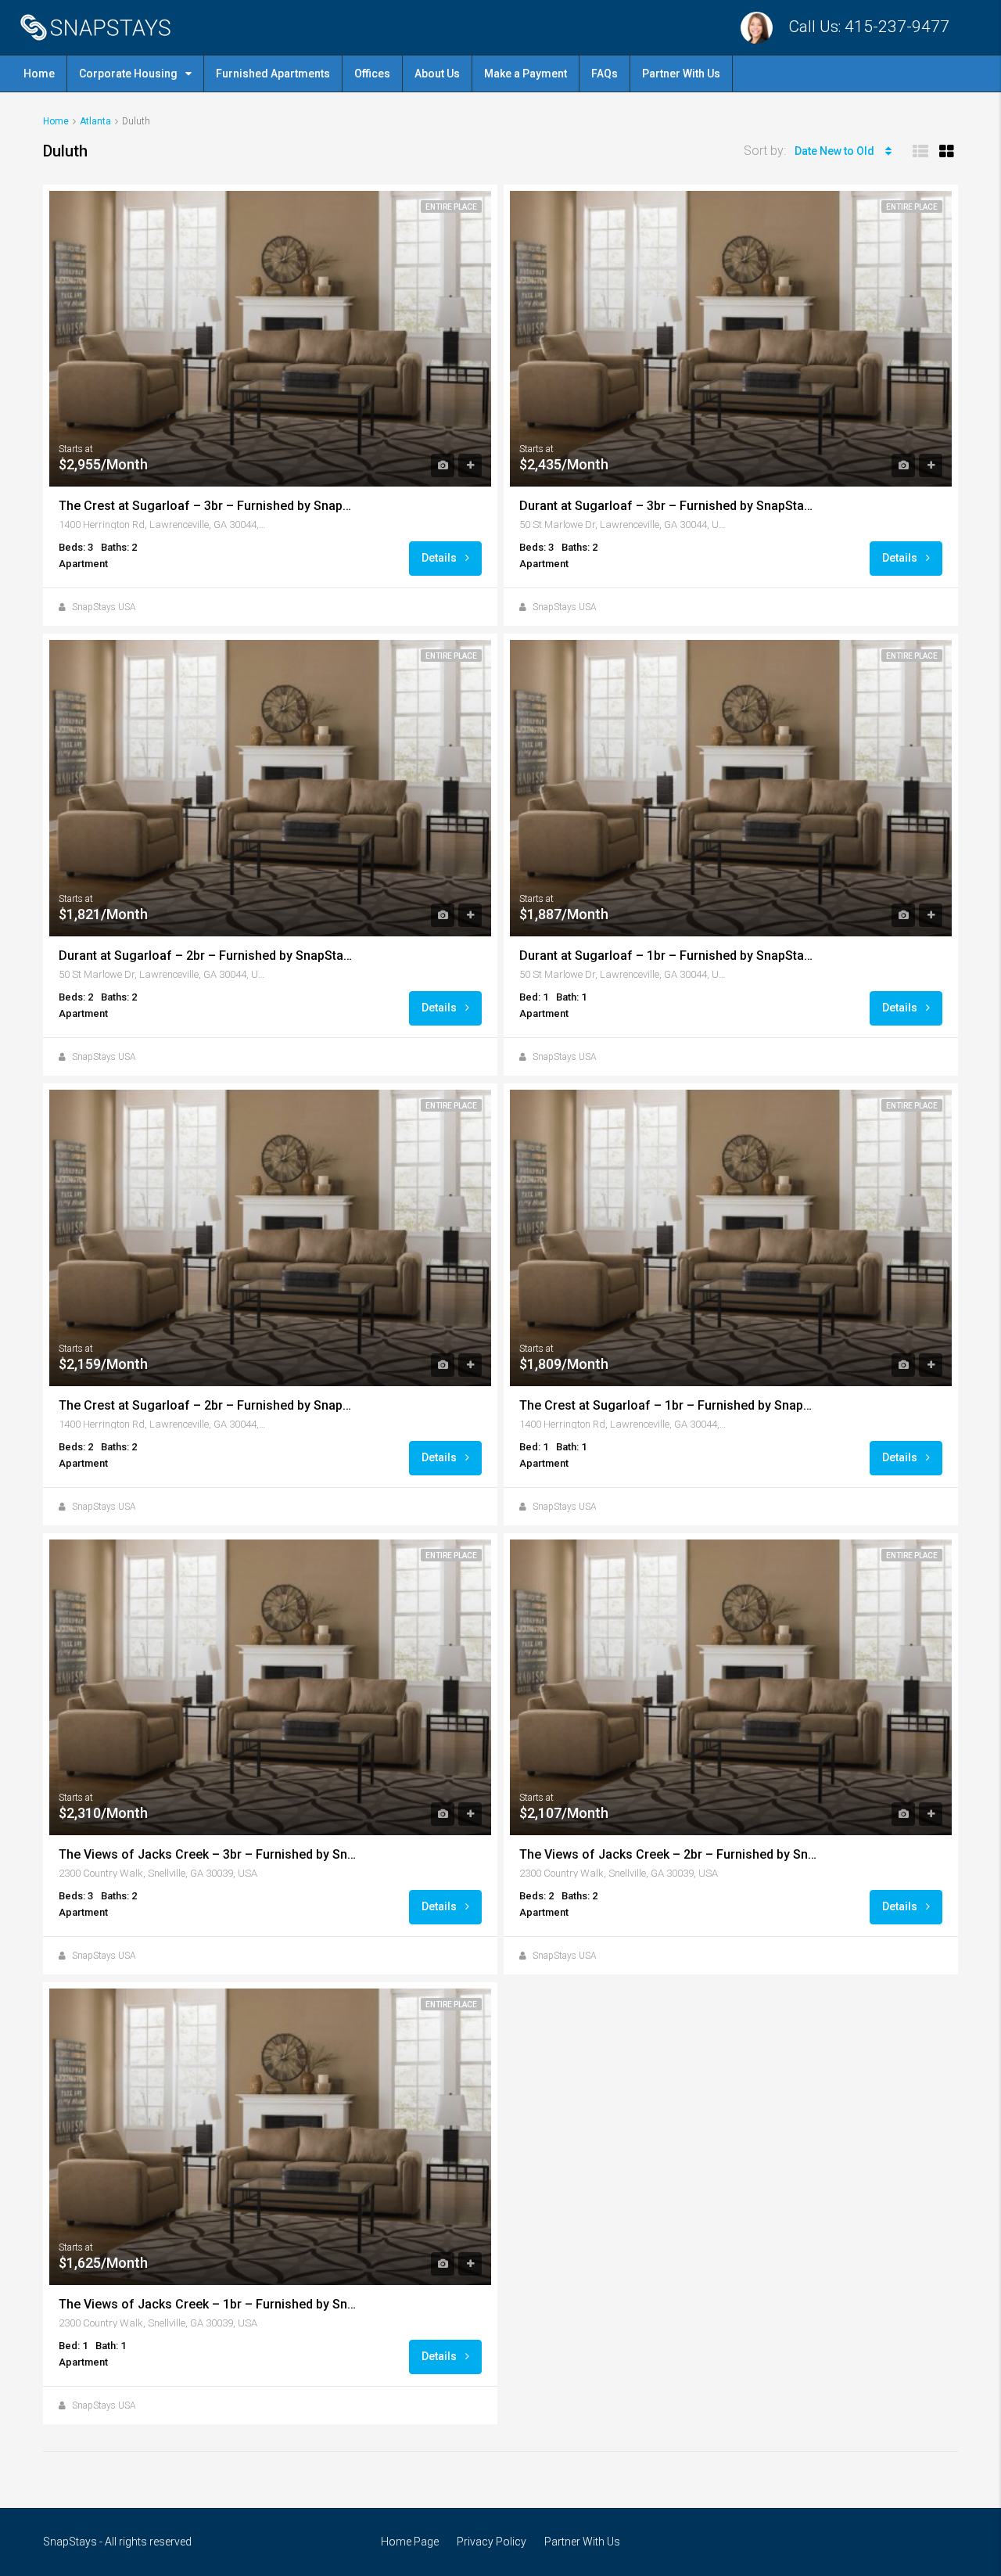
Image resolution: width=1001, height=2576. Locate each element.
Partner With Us (681, 74)
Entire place (451, 207)
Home (39, 74)
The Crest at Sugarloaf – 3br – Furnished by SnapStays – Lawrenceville (207, 506)
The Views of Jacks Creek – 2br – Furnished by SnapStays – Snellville (668, 1854)
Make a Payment (526, 74)
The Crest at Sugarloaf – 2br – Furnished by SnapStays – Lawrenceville (207, 1405)
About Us (437, 74)
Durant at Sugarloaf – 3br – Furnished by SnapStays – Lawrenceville (668, 506)
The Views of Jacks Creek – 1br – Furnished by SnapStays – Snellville (207, 2304)
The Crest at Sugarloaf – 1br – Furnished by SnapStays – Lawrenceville (668, 1405)
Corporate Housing (128, 74)
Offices (372, 74)
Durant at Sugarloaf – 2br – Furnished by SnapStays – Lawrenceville (207, 956)
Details (440, 558)
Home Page (410, 2542)
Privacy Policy (492, 2542)
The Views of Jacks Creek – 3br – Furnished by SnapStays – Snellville (207, 1854)
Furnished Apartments (273, 74)
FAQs (605, 74)
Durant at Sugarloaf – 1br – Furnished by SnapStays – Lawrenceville (668, 956)
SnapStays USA (104, 607)
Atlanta (95, 121)
